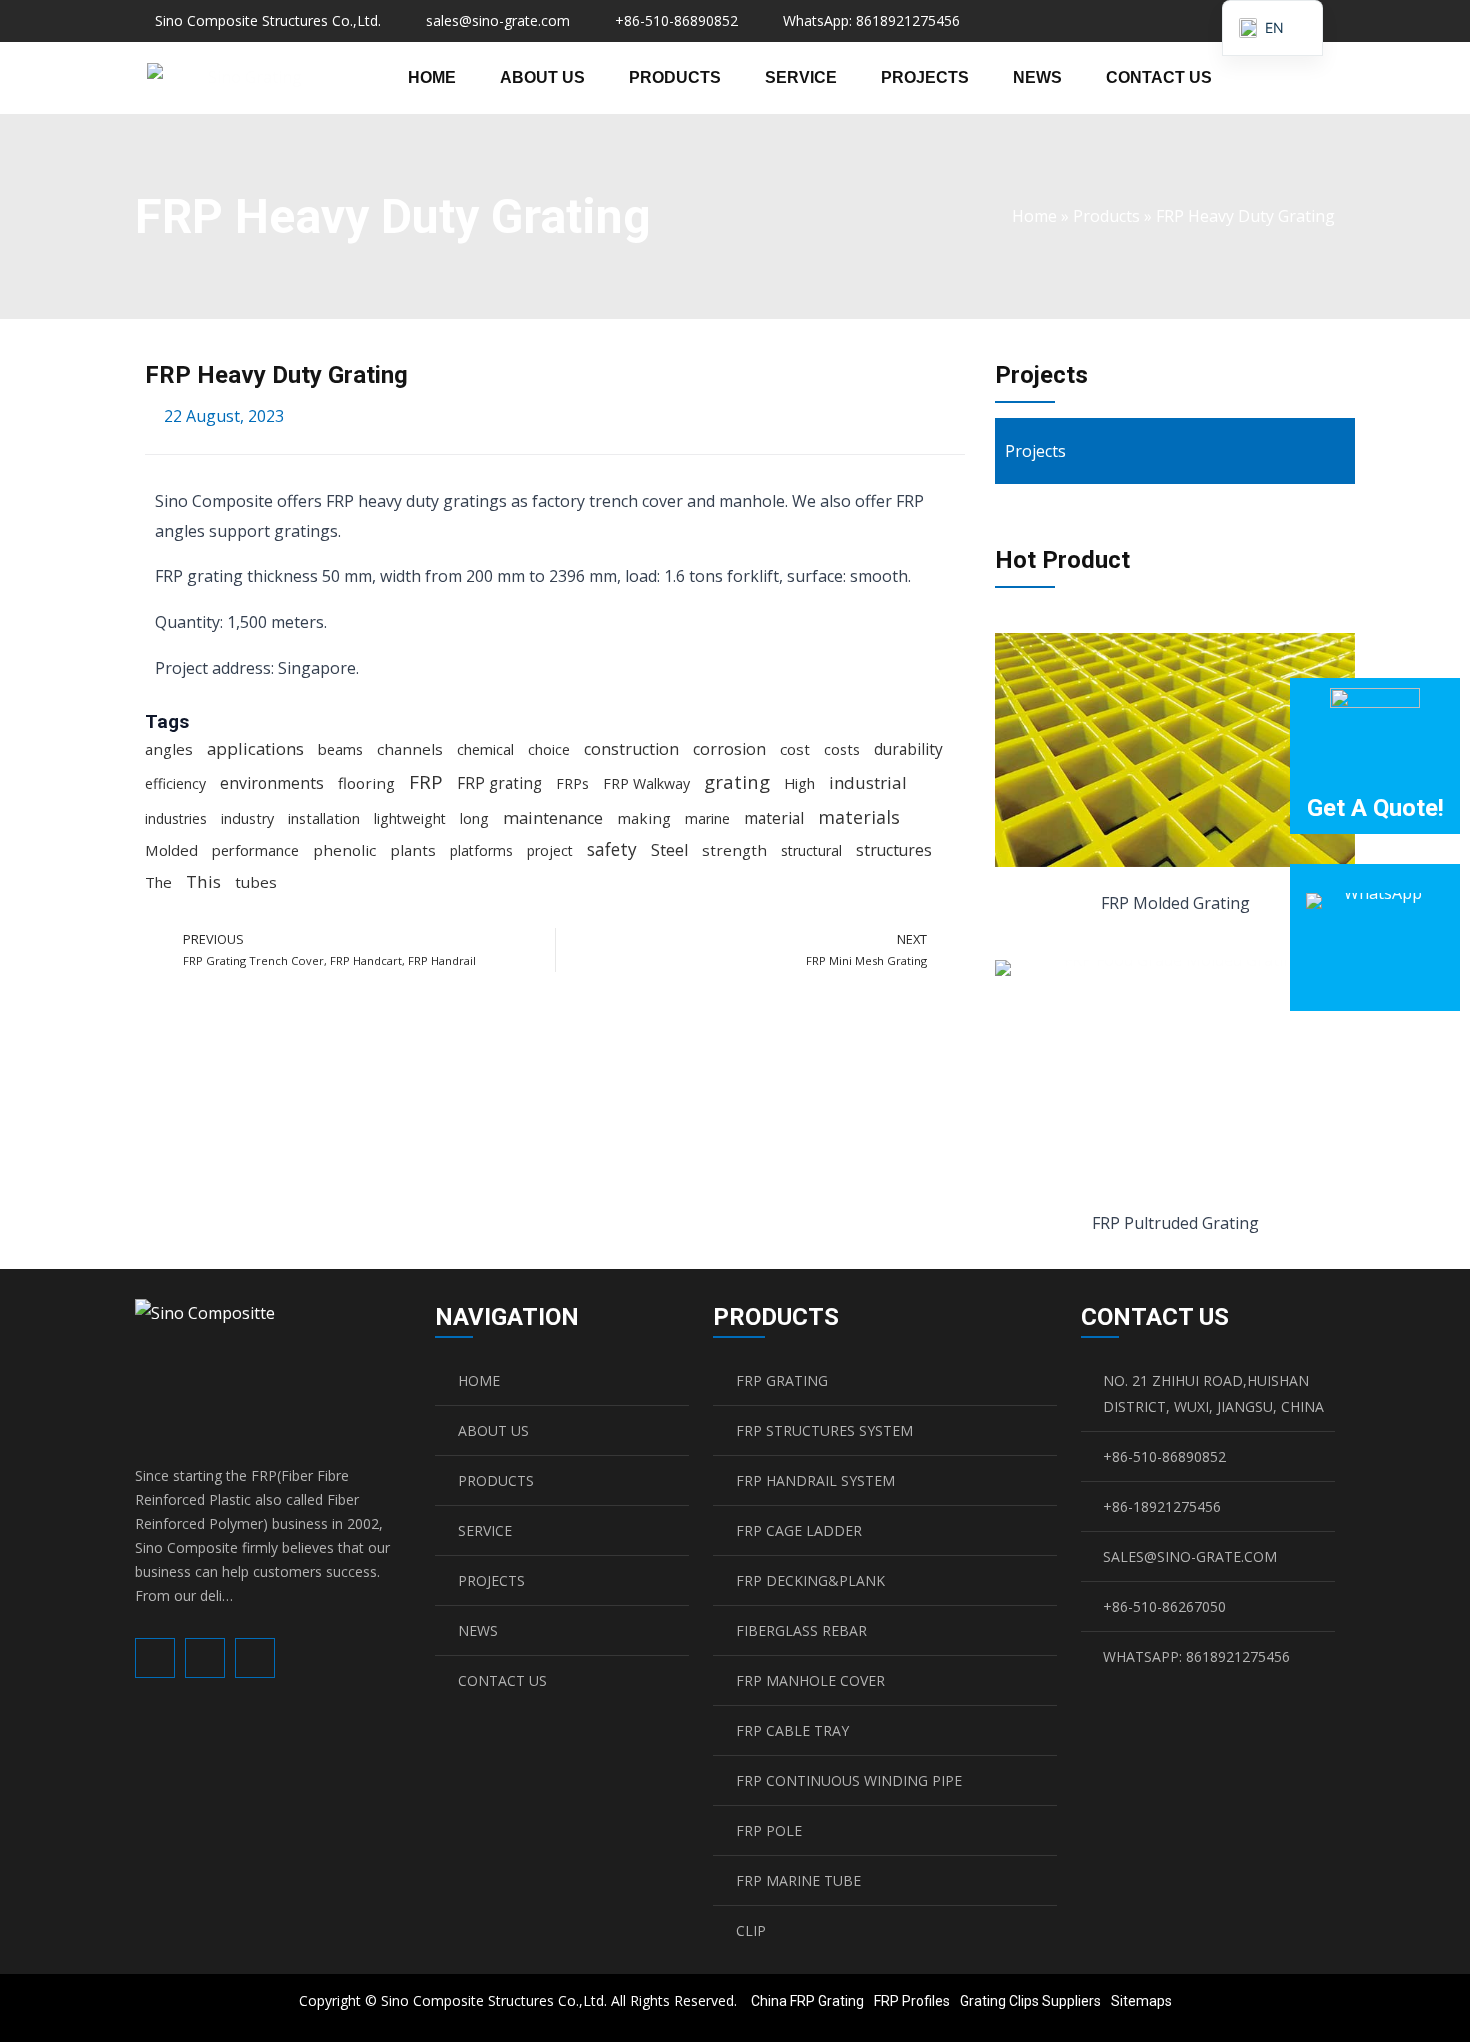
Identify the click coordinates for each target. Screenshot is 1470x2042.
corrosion (729, 749)
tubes (256, 882)
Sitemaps (1141, 2001)
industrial (868, 782)
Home (432, 77)
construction (631, 749)
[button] (1296, 78)
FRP (426, 782)
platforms (481, 850)
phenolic (344, 850)
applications (255, 748)
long (474, 818)
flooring (366, 783)
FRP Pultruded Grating (1175, 1223)
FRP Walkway (646, 783)
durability (908, 749)
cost (795, 749)
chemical (485, 749)
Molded (171, 850)
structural (811, 850)
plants (413, 850)
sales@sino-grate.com (498, 20)
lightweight (410, 818)
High (799, 783)
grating (737, 781)
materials (859, 817)
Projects (925, 77)
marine (707, 818)
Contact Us (1159, 77)
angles (169, 749)
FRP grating (499, 783)
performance (255, 850)
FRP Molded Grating (1175, 903)
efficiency (175, 783)
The (158, 882)
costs (842, 749)
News (1037, 77)
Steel (669, 850)
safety (612, 849)
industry (247, 818)
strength (734, 850)
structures (894, 850)
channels (410, 749)
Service (801, 77)
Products (675, 77)
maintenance (553, 818)
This (203, 881)
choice (549, 749)
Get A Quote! (1375, 808)
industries (176, 818)
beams (340, 749)
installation (324, 818)
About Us (542, 77)
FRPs (572, 783)
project (550, 850)
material (774, 818)
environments (272, 783)
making (644, 818)
